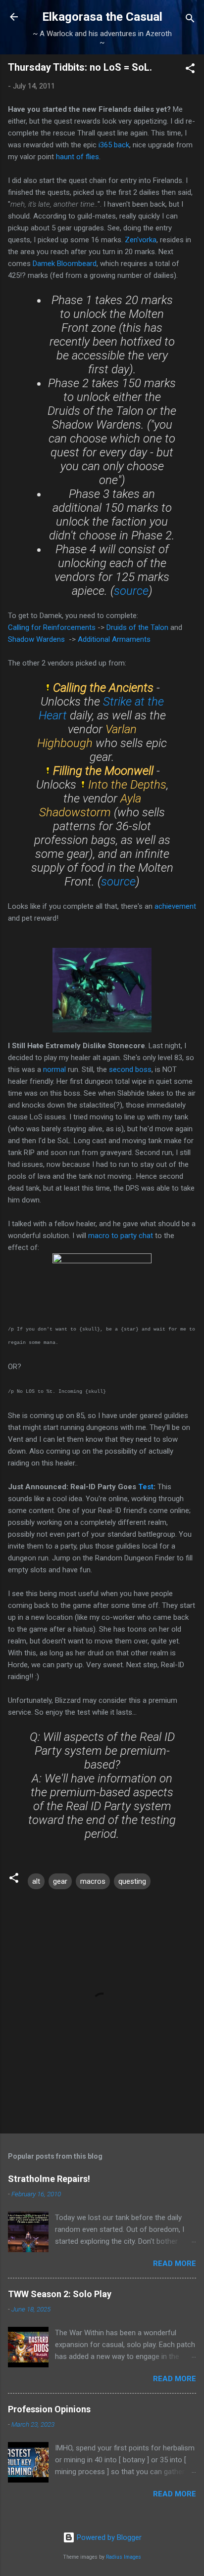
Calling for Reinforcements (52, 627)
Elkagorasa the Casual (102, 17)
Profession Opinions (49, 2409)
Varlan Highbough (87, 736)
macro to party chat (121, 1236)
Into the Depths (127, 785)
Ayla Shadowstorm (90, 805)
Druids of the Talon (137, 627)
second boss (130, 1069)
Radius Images (124, 2557)
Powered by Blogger (108, 2537)
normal (55, 1069)
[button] (190, 70)
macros (93, 1881)
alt (36, 1881)
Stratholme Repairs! (49, 2179)
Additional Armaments (114, 639)
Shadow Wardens (36, 639)
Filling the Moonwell (103, 771)
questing (132, 1881)
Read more (175, 2264)
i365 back (114, 145)
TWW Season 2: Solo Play (60, 2294)
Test (146, 1487)
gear (60, 1881)
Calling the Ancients (103, 688)
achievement (175, 906)
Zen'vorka (140, 240)
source (131, 591)
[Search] (190, 20)
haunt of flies (77, 157)
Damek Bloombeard (65, 264)
